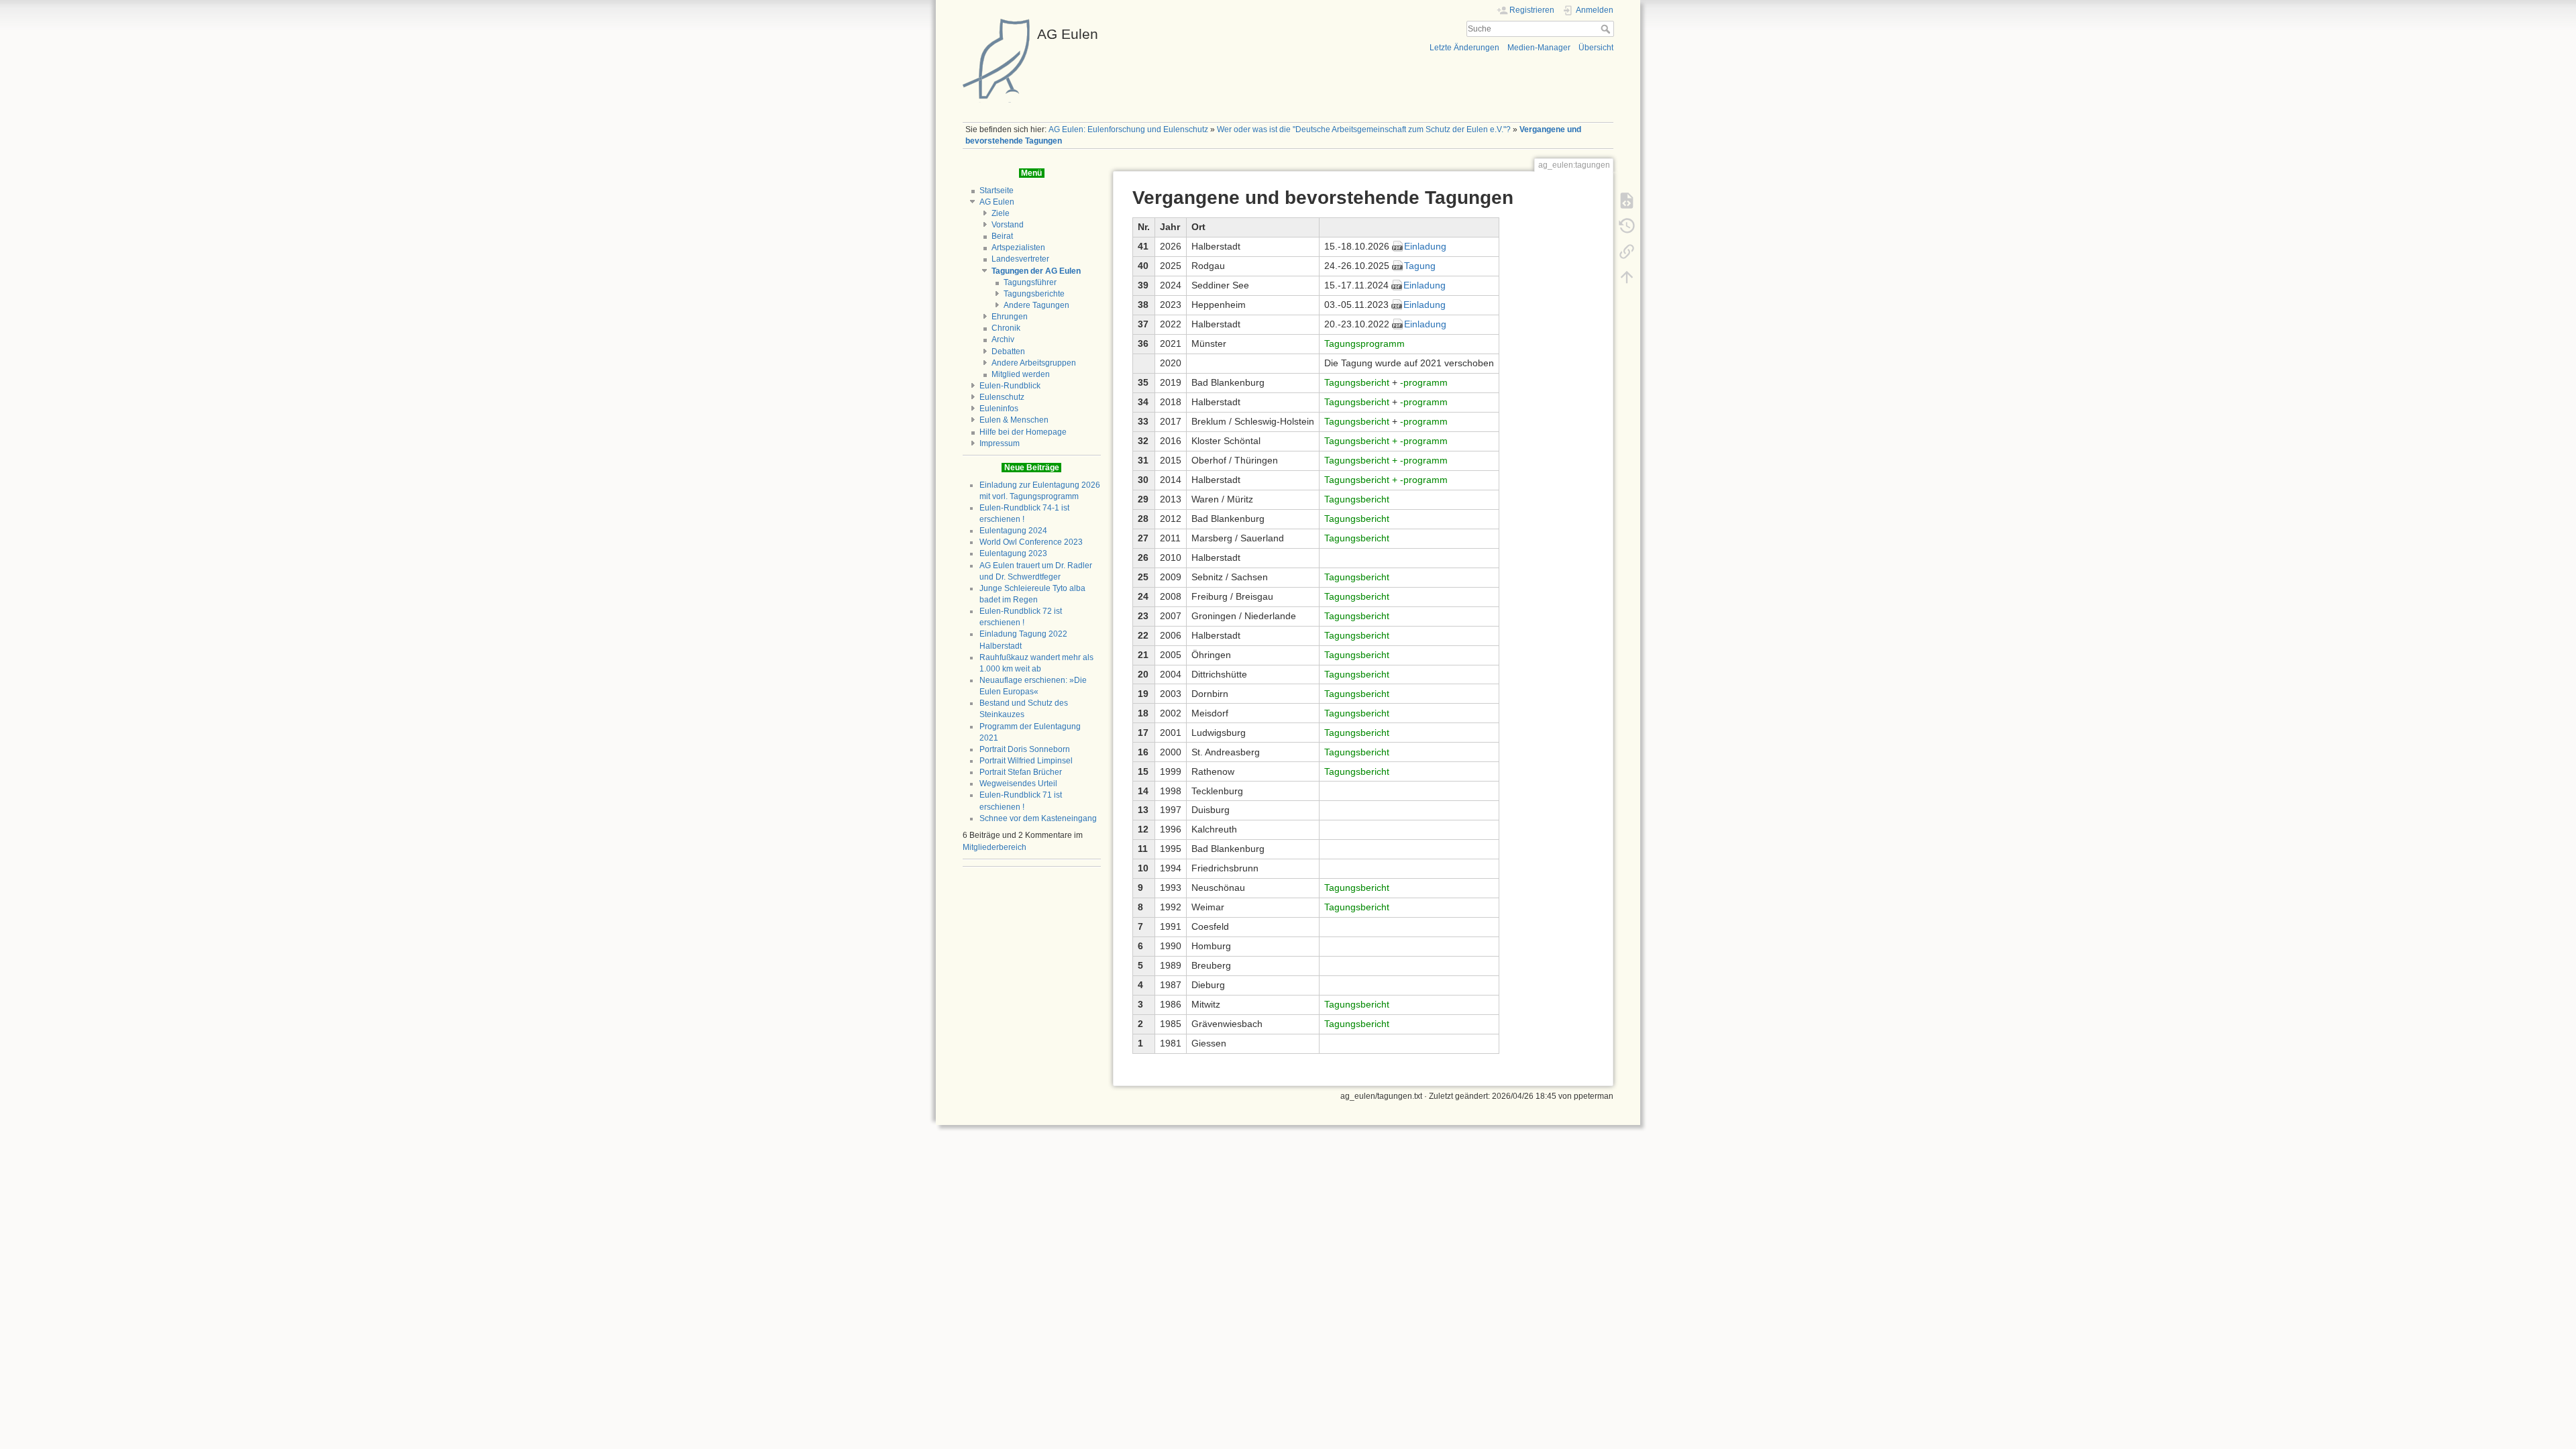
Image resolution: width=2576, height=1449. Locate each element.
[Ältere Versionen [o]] (1627, 225)
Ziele (1001, 213)
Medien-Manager (1539, 48)
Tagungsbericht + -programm (1386, 441)
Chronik (1006, 328)
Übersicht (1596, 48)
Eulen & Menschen (1014, 420)
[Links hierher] (1627, 251)
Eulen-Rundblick (1010, 386)
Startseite (997, 191)
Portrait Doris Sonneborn (1025, 749)
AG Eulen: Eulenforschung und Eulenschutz (1128, 129)
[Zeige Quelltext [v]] (1627, 200)
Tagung (1420, 266)
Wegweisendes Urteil (1018, 784)
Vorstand (1008, 225)
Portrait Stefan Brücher (1021, 772)
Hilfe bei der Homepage (1023, 432)
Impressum (1000, 443)
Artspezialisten (1018, 248)
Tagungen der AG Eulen (1036, 271)
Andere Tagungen (1036, 305)
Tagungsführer (1030, 282)
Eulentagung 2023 (1013, 553)
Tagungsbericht (1357, 382)
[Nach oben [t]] (1627, 276)
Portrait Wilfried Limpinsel (1026, 761)
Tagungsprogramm (1364, 343)
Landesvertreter (1020, 259)
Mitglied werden (1021, 374)
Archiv (1003, 339)
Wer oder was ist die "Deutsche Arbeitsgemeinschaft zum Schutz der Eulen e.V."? (1364, 129)
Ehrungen (1010, 317)
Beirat (1002, 236)
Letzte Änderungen (1464, 48)
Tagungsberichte (1034, 294)
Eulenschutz (1002, 397)
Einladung (1425, 246)
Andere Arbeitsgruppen (1034, 363)
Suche (1607, 29)
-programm (1424, 382)
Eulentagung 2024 (1013, 531)
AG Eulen (997, 202)
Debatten (1008, 352)
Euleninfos (999, 409)
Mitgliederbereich (995, 847)
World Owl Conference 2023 (1031, 542)
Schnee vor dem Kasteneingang (1038, 818)
